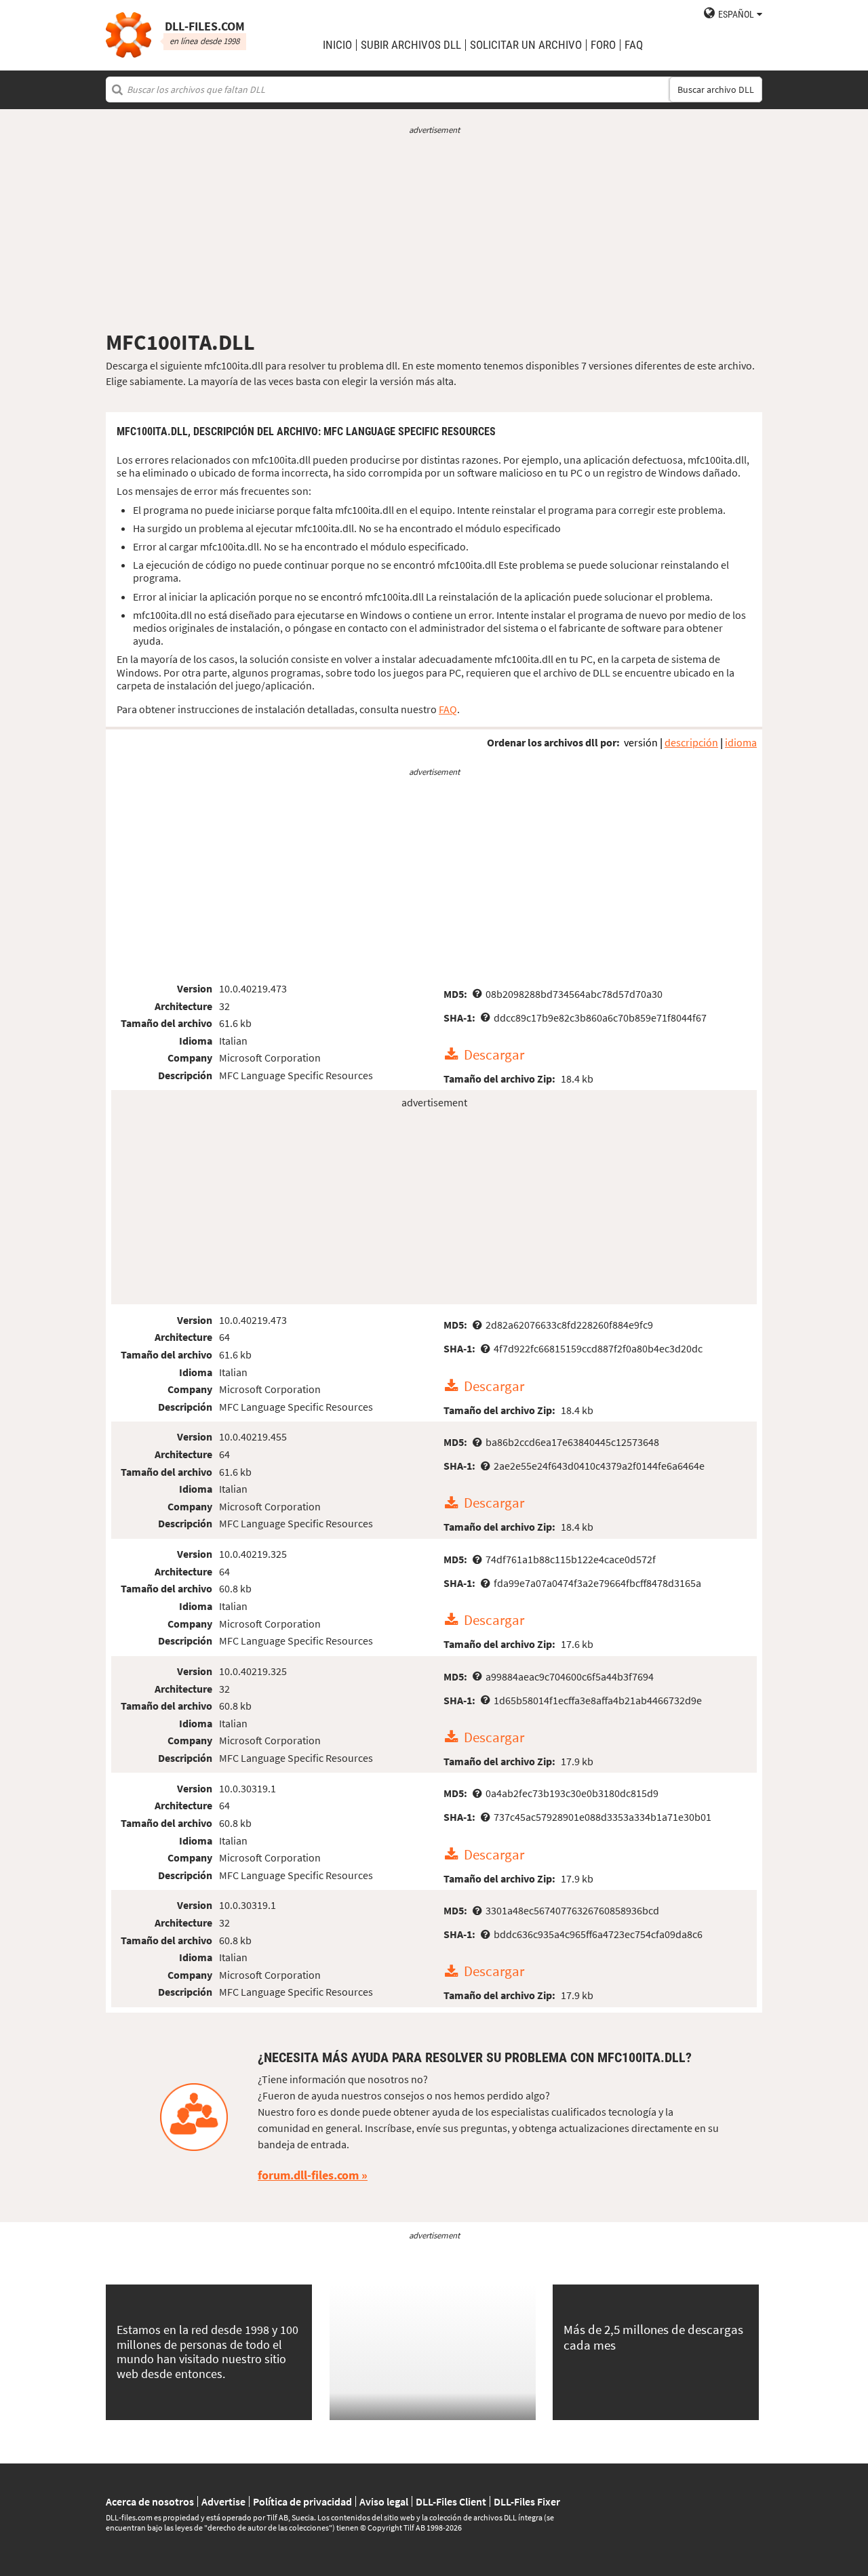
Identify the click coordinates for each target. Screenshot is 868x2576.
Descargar (494, 1055)
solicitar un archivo (526, 45)
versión (641, 742)
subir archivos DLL (411, 45)
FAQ (634, 45)
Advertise (223, 2501)
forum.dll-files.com (308, 2175)
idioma (741, 742)
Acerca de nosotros (150, 2501)
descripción (691, 742)
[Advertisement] (434, 233)
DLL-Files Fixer (527, 2501)
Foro (603, 45)
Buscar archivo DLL (716, 89)
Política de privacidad (302, 2501)
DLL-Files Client (451, 2501)
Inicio (337, 45)
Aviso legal (384, 2501)
